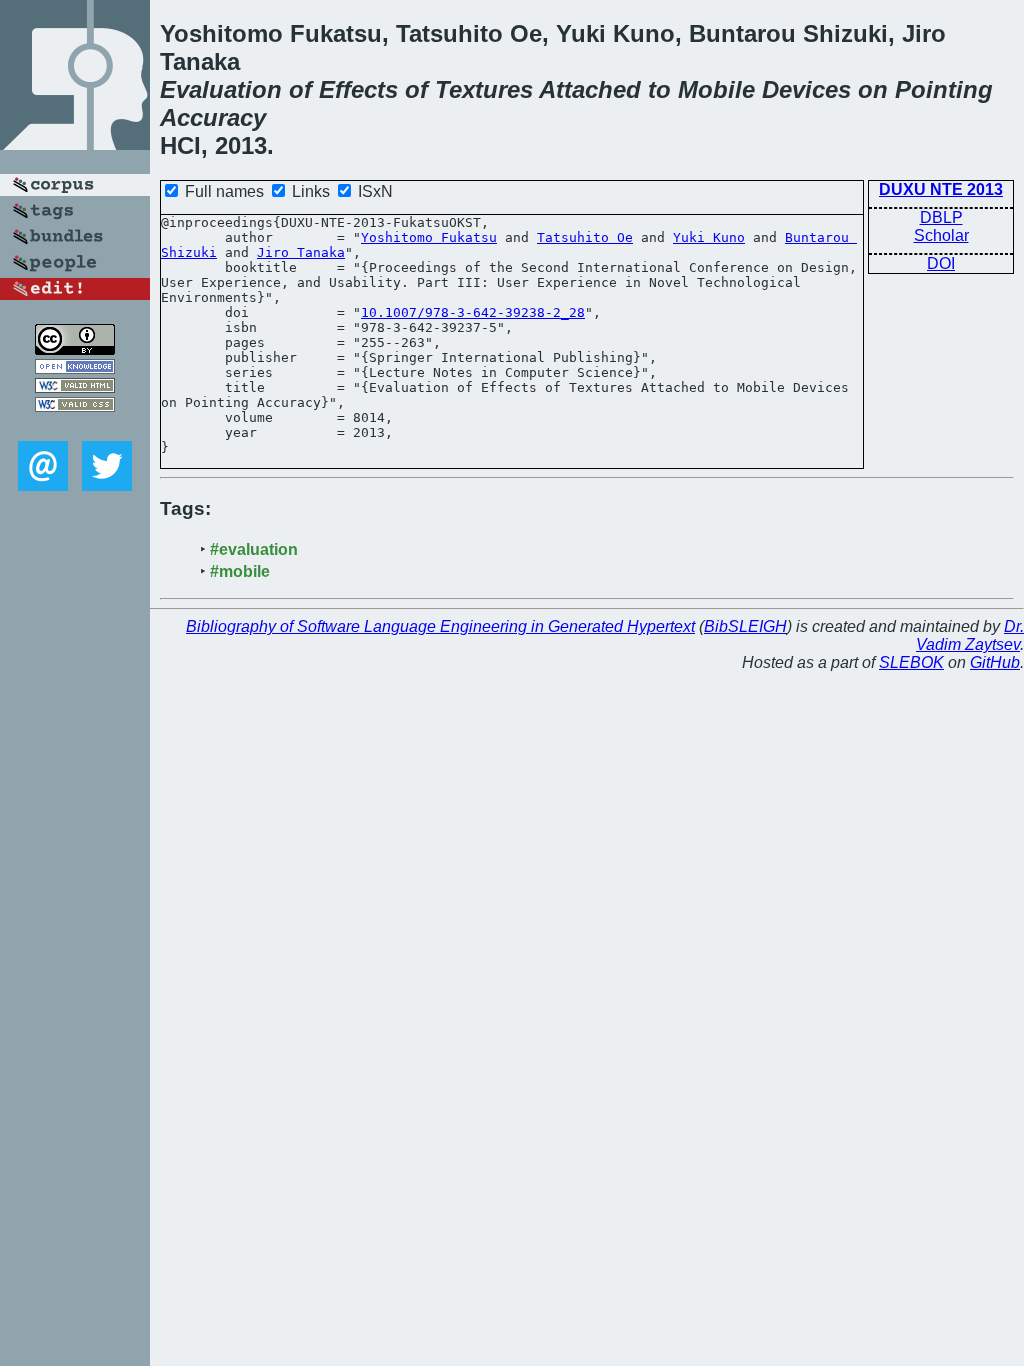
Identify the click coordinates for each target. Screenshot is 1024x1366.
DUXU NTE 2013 (941, 189)
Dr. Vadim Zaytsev (970, 635)
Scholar (941, 235)
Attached (590, 89)
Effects (358, 89)
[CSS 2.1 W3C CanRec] (75, 426)
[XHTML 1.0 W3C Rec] (75, 387)
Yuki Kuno (709, 237)
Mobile (716, 89)
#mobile (240, 571)
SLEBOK (911, 662)
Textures (484, 89)
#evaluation (254, 549)
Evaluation (221, 89)
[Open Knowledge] (75, 368)
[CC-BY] (75, 349)
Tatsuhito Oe (585, 237)
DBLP (941, 217)
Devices (806, 89)
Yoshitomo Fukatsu (429, 237)
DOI (941, 263)
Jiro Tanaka (301, 252)
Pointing (944, 89)
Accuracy (213, 117)
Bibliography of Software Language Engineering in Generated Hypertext (440, 626)
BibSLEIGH (745, 626)
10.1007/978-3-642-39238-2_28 (473, 312)
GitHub (995, 662)
